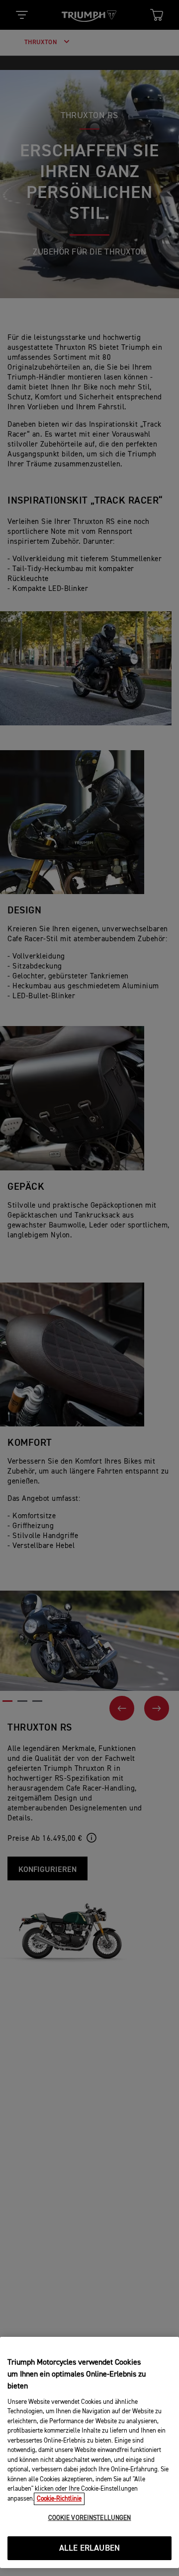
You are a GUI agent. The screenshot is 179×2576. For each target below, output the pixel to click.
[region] (89, 2452)
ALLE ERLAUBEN (89, 2548)
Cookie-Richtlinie (59, 2499)
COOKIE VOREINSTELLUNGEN (90, 2518)
